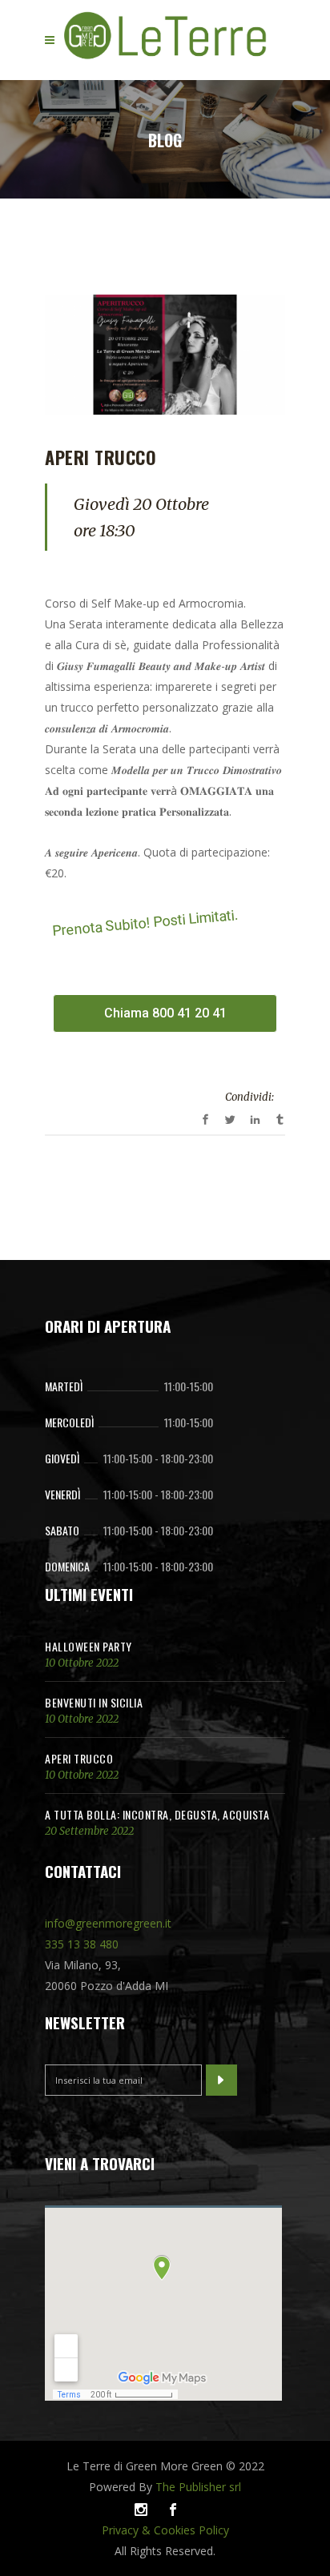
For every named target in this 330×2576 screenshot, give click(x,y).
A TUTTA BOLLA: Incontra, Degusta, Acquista (157, 1814)
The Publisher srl (198, 2487)
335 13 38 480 (82, 1944)
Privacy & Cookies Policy (165, 2530)
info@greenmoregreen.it (108, 1923)
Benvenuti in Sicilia (94, 1702)
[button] (165, 1013)
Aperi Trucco (79, 1758)
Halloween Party (89, 1646)
